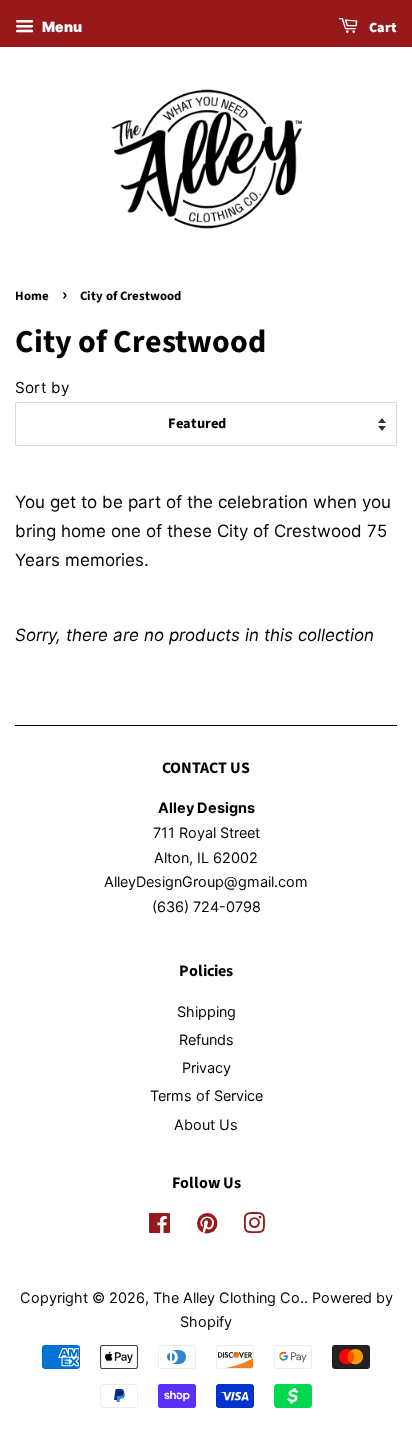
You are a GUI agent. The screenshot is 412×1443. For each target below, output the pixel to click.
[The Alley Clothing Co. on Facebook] (159, 1226)
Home (32, 296)
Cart (381, 28)
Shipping (206, 1011)
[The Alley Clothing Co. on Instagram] (254, 1226)
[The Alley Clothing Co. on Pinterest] (207, 1226)
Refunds (206, 1039)
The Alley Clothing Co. (228, 1297)
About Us (206, 1124)
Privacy (206, 1067)
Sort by (42, 387)
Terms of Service (206, 1095)
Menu (60, 26)
